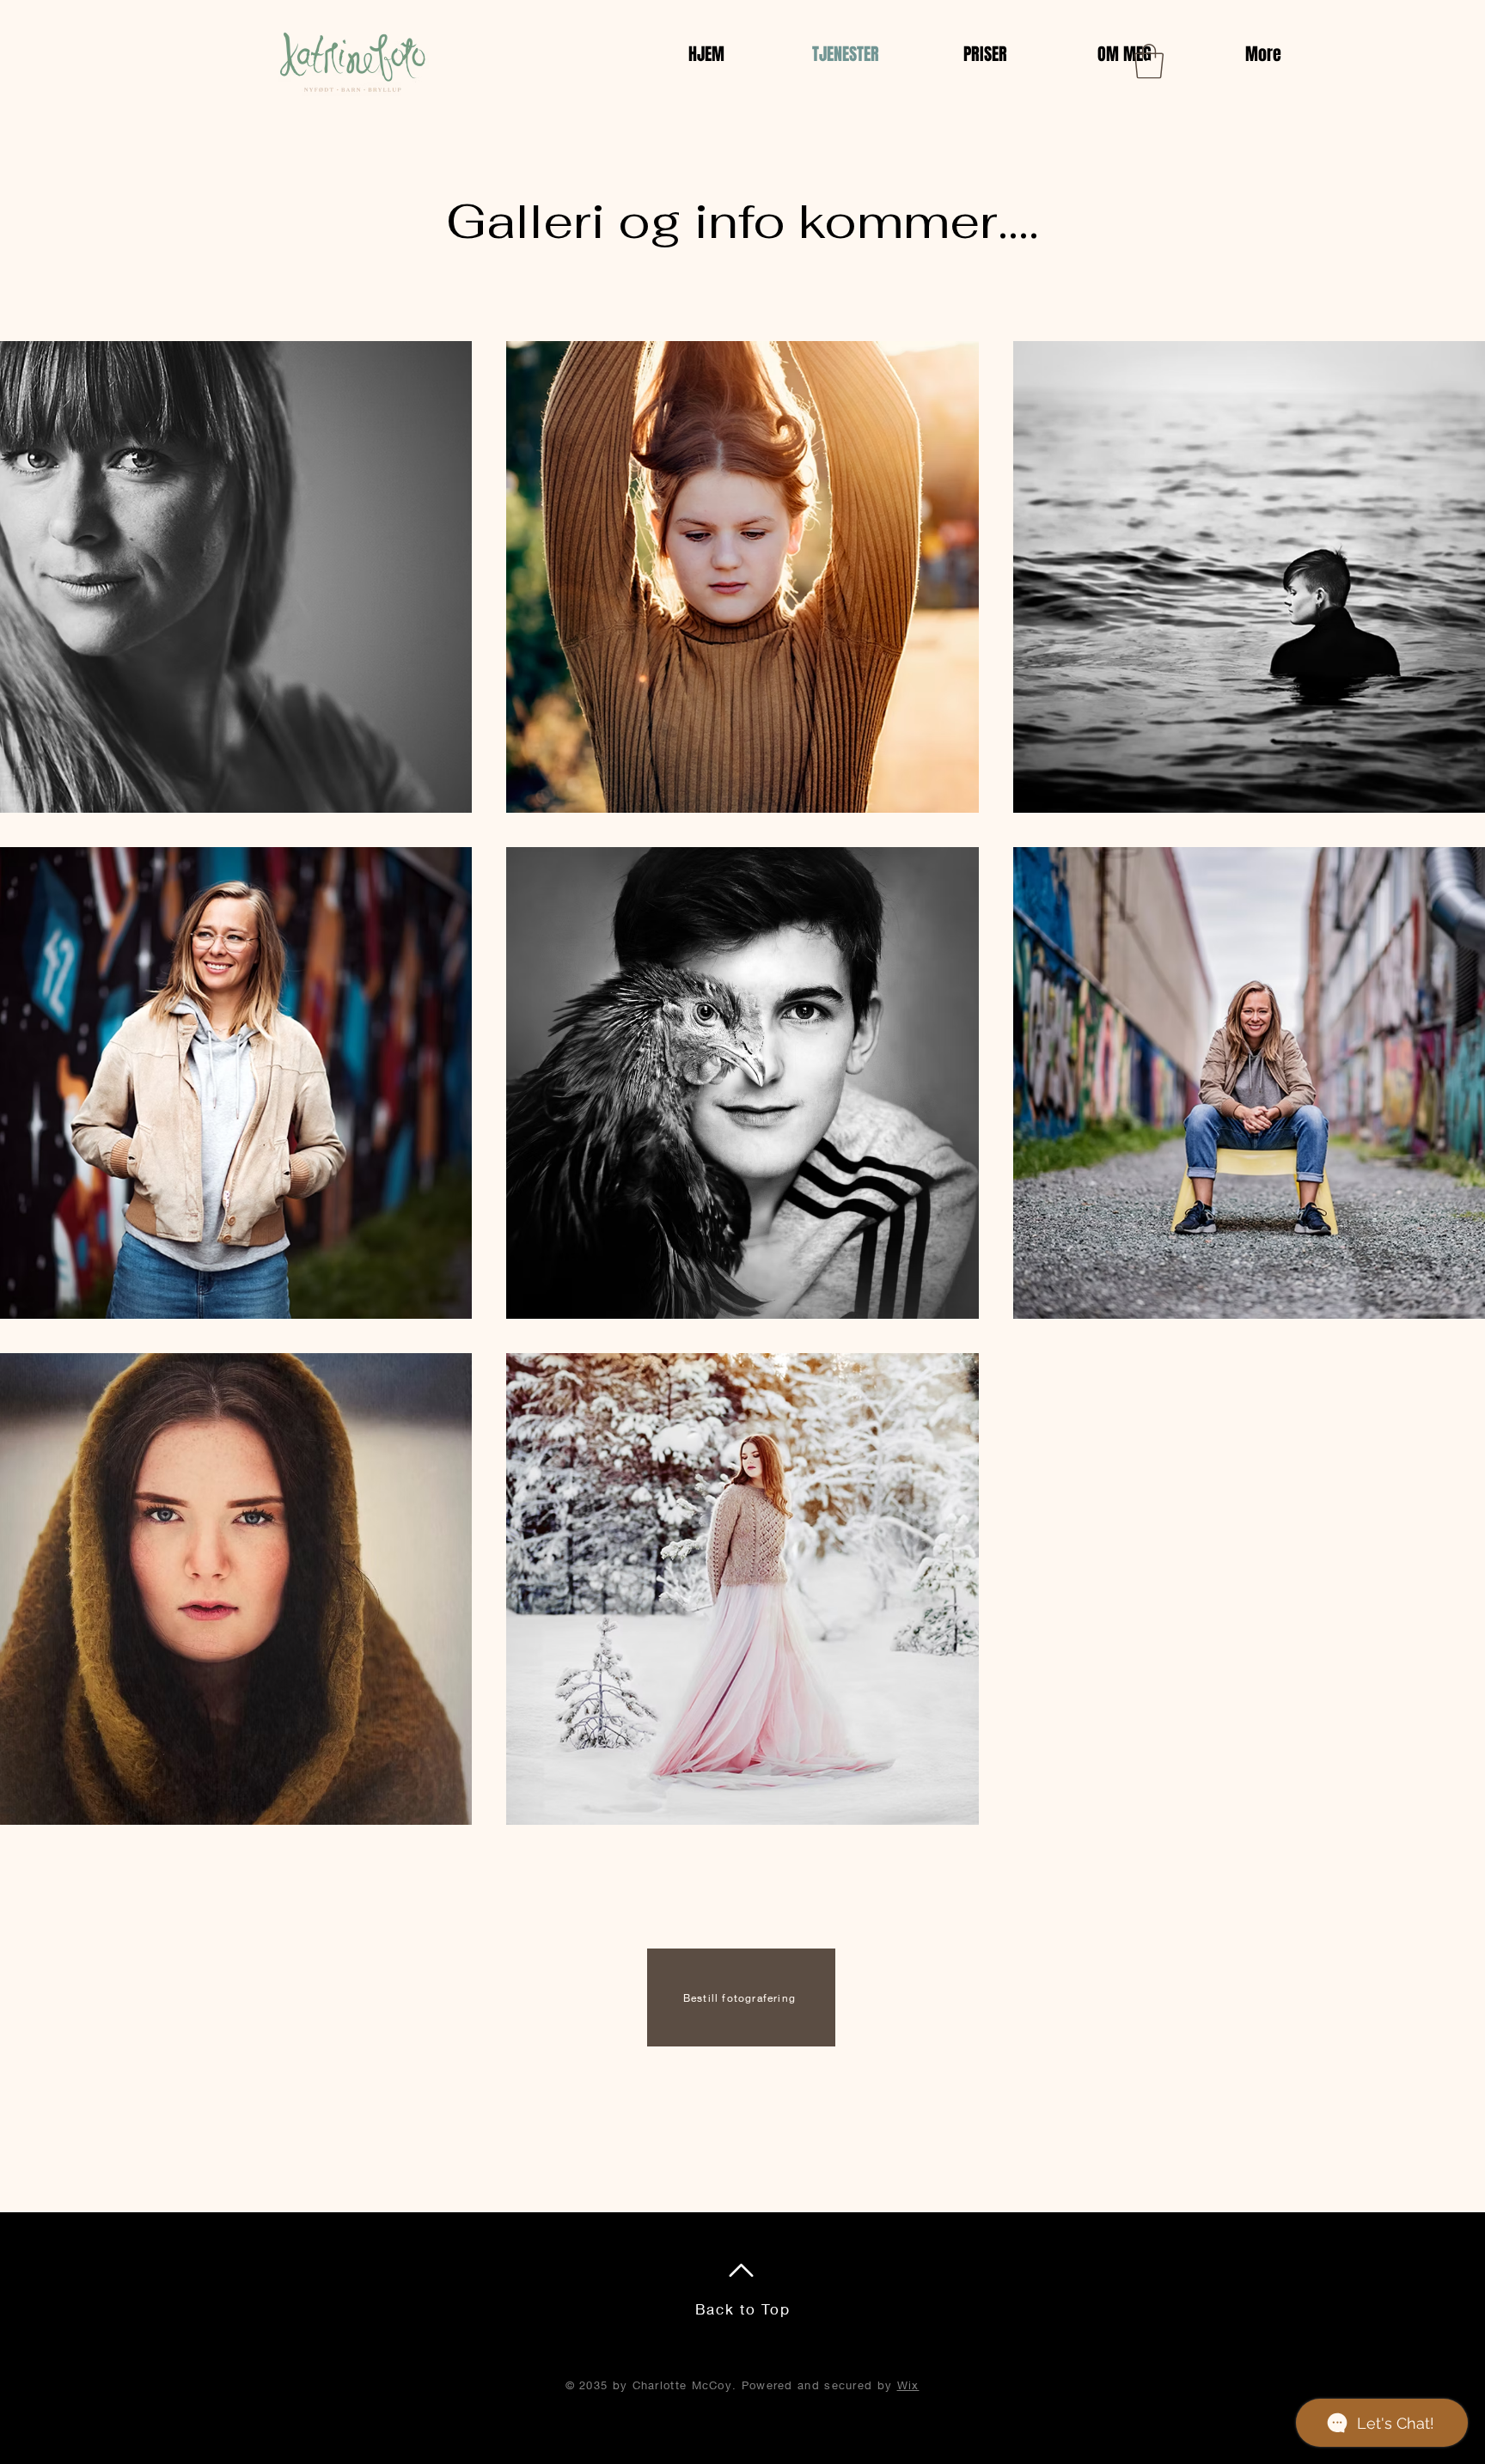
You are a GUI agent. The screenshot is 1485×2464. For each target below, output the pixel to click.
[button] (1149, 61)
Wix (908, 2385)
